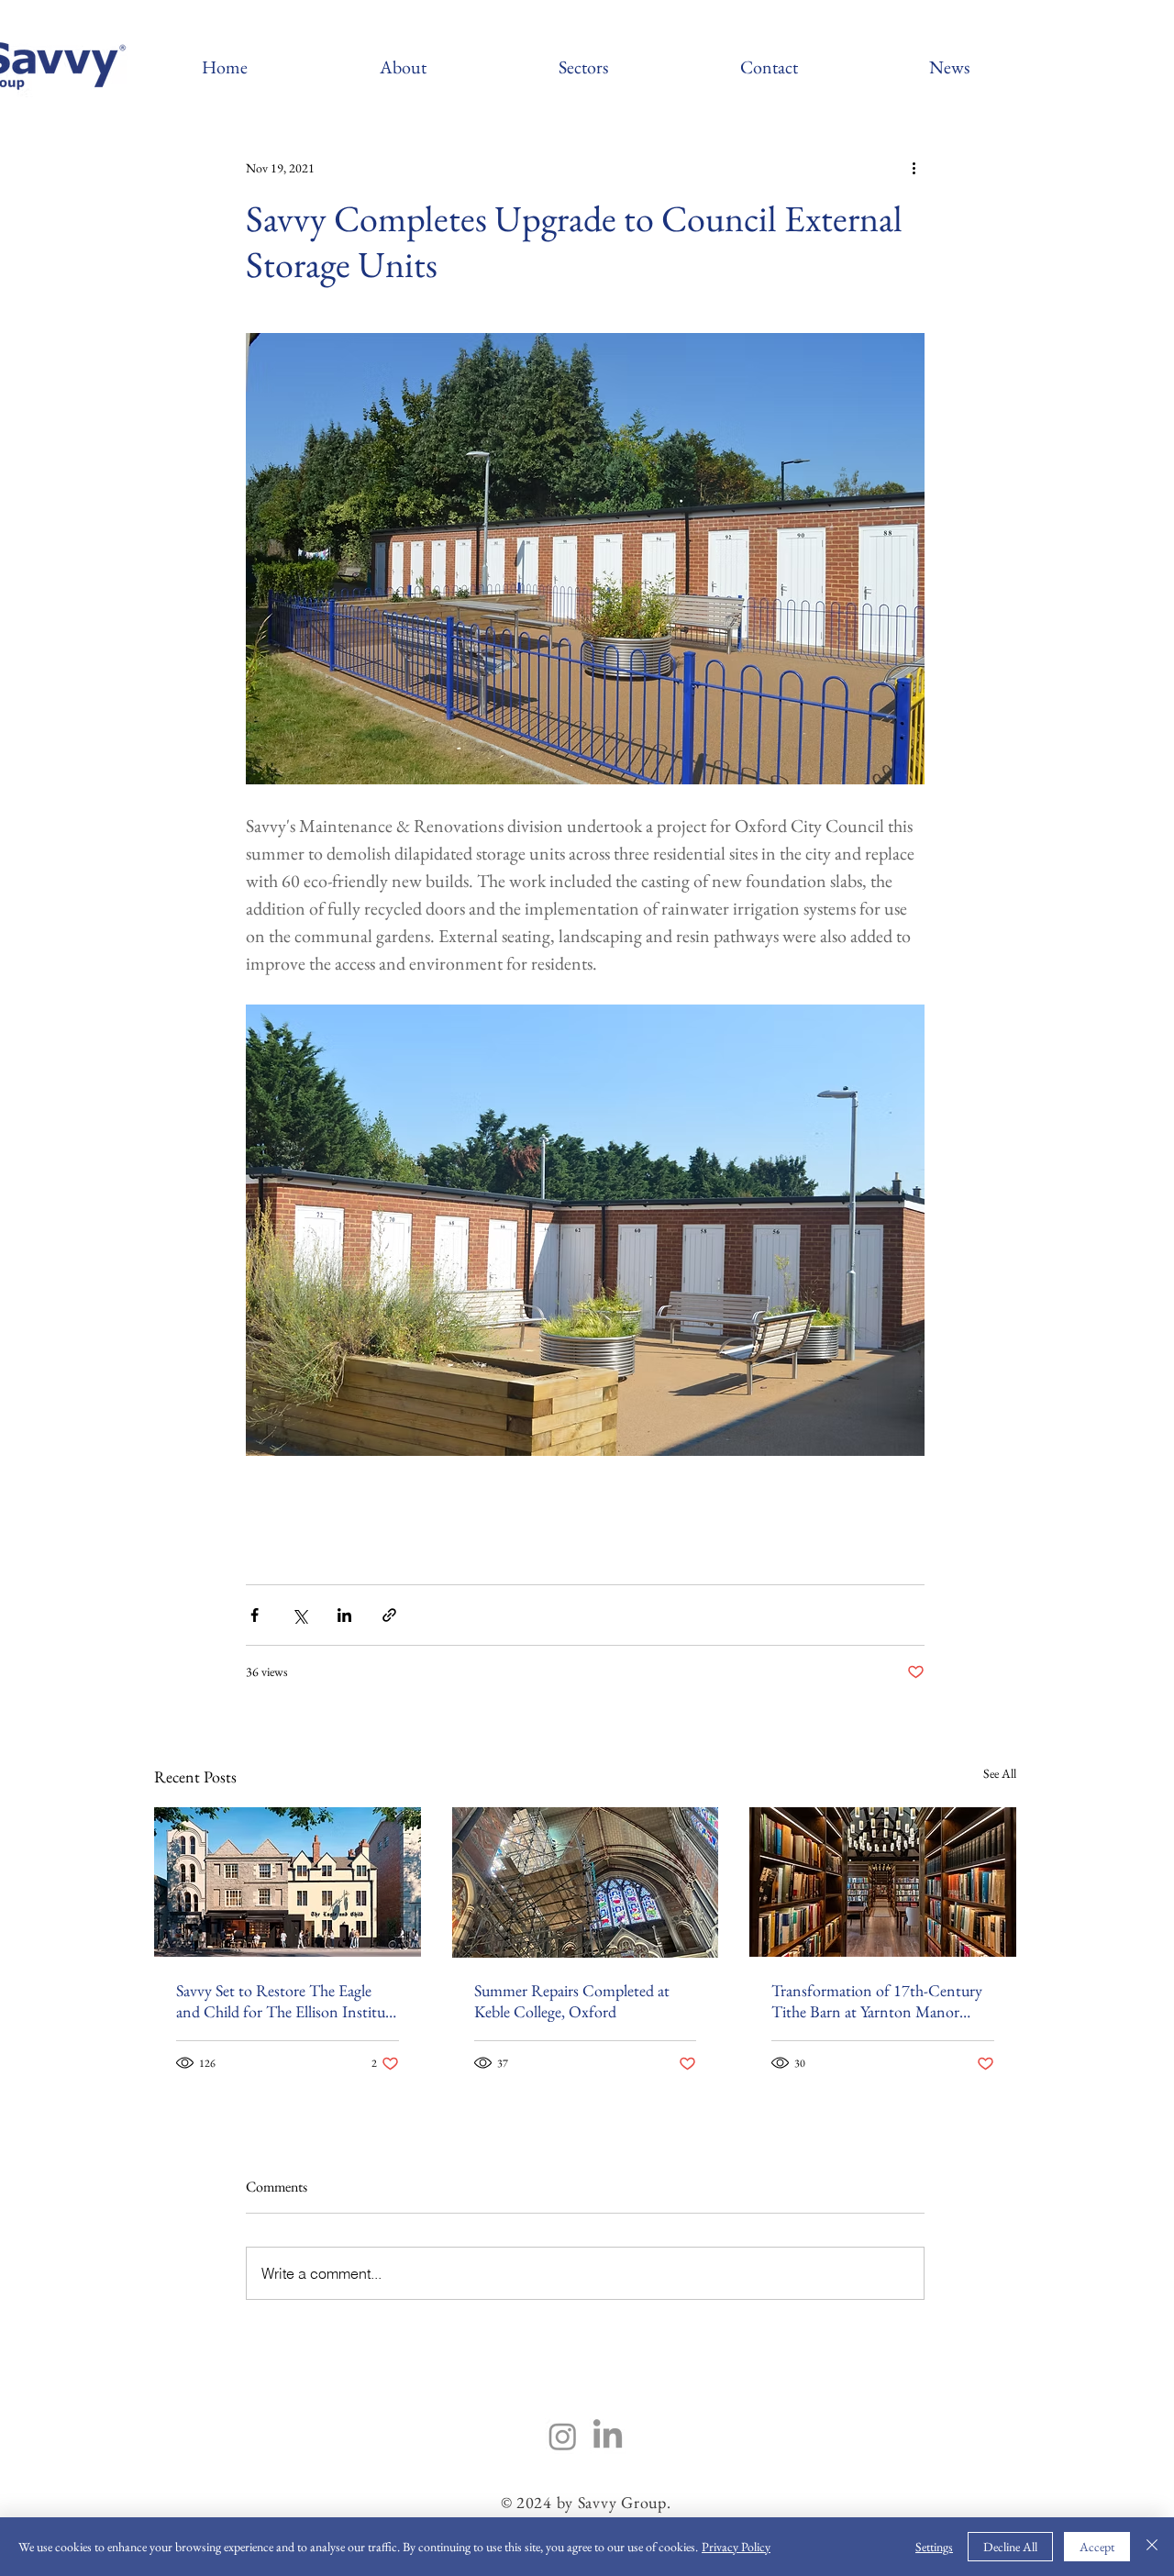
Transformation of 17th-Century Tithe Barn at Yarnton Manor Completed (877, 2001)
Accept (1097, 2547)
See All (1000, 1773)
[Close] (1152, 2547)
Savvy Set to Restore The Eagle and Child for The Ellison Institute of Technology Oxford (287, 2001)
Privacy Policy (736, 2547)
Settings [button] (934, 2547)
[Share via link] (389, 1615)
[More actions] (914, 168)
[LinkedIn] (608, 2436)
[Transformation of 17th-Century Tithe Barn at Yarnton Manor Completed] (883, 1882)
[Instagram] (563, 2436)
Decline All (1010, 2547)
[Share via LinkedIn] (344, 1615)
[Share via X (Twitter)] (299, 1615)
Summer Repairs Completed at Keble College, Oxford (572, 2001)
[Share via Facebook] (255, 1615)
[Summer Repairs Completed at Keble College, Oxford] (586, 1882)
